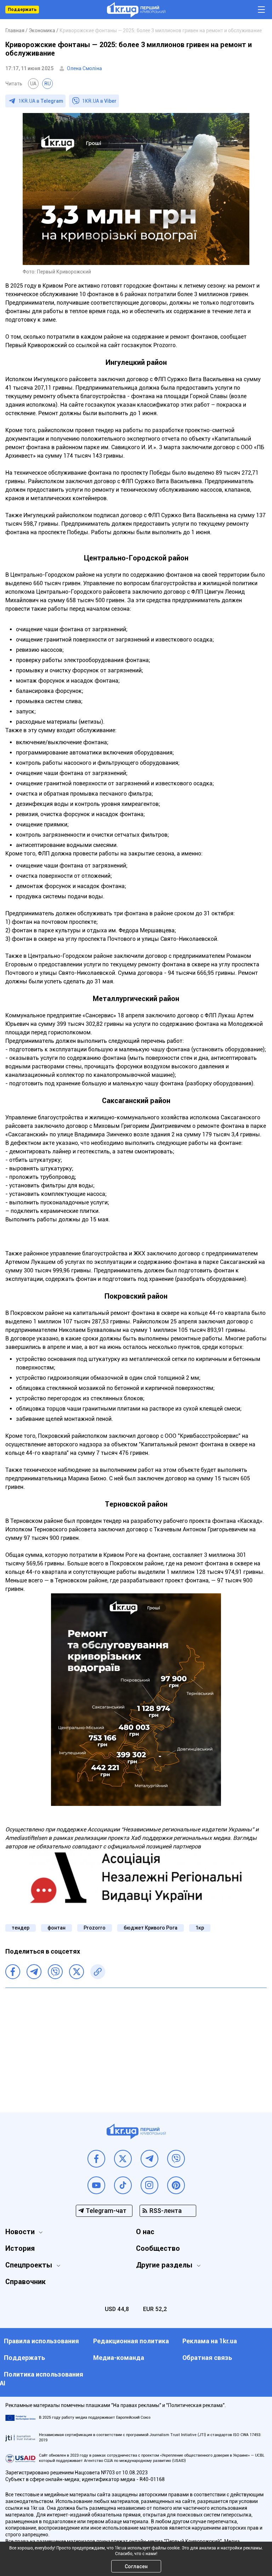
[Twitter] (76, 1972)
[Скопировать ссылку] (98, 1972)
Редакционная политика (131, 2341)
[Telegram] (34, 1972)
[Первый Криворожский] (136, 10)
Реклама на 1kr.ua (210, 2341)
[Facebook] (13, 1972)
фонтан (56, 1928)
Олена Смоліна (84, 68)
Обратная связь (207, 2358)
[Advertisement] (136, 2045)
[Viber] (55, 1972)
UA (33, 84)
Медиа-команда (119, 2358)
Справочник (25, 2282)
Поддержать (22, 10)
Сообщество (158, 2248)
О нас (145, 2232)
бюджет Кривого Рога (151, 1928)
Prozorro (95, 1928)
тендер (21, 1928)
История (20, 2248)
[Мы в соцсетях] (96, 2159)
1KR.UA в (41, 101)
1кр (200, 1928)
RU (47, 84)
